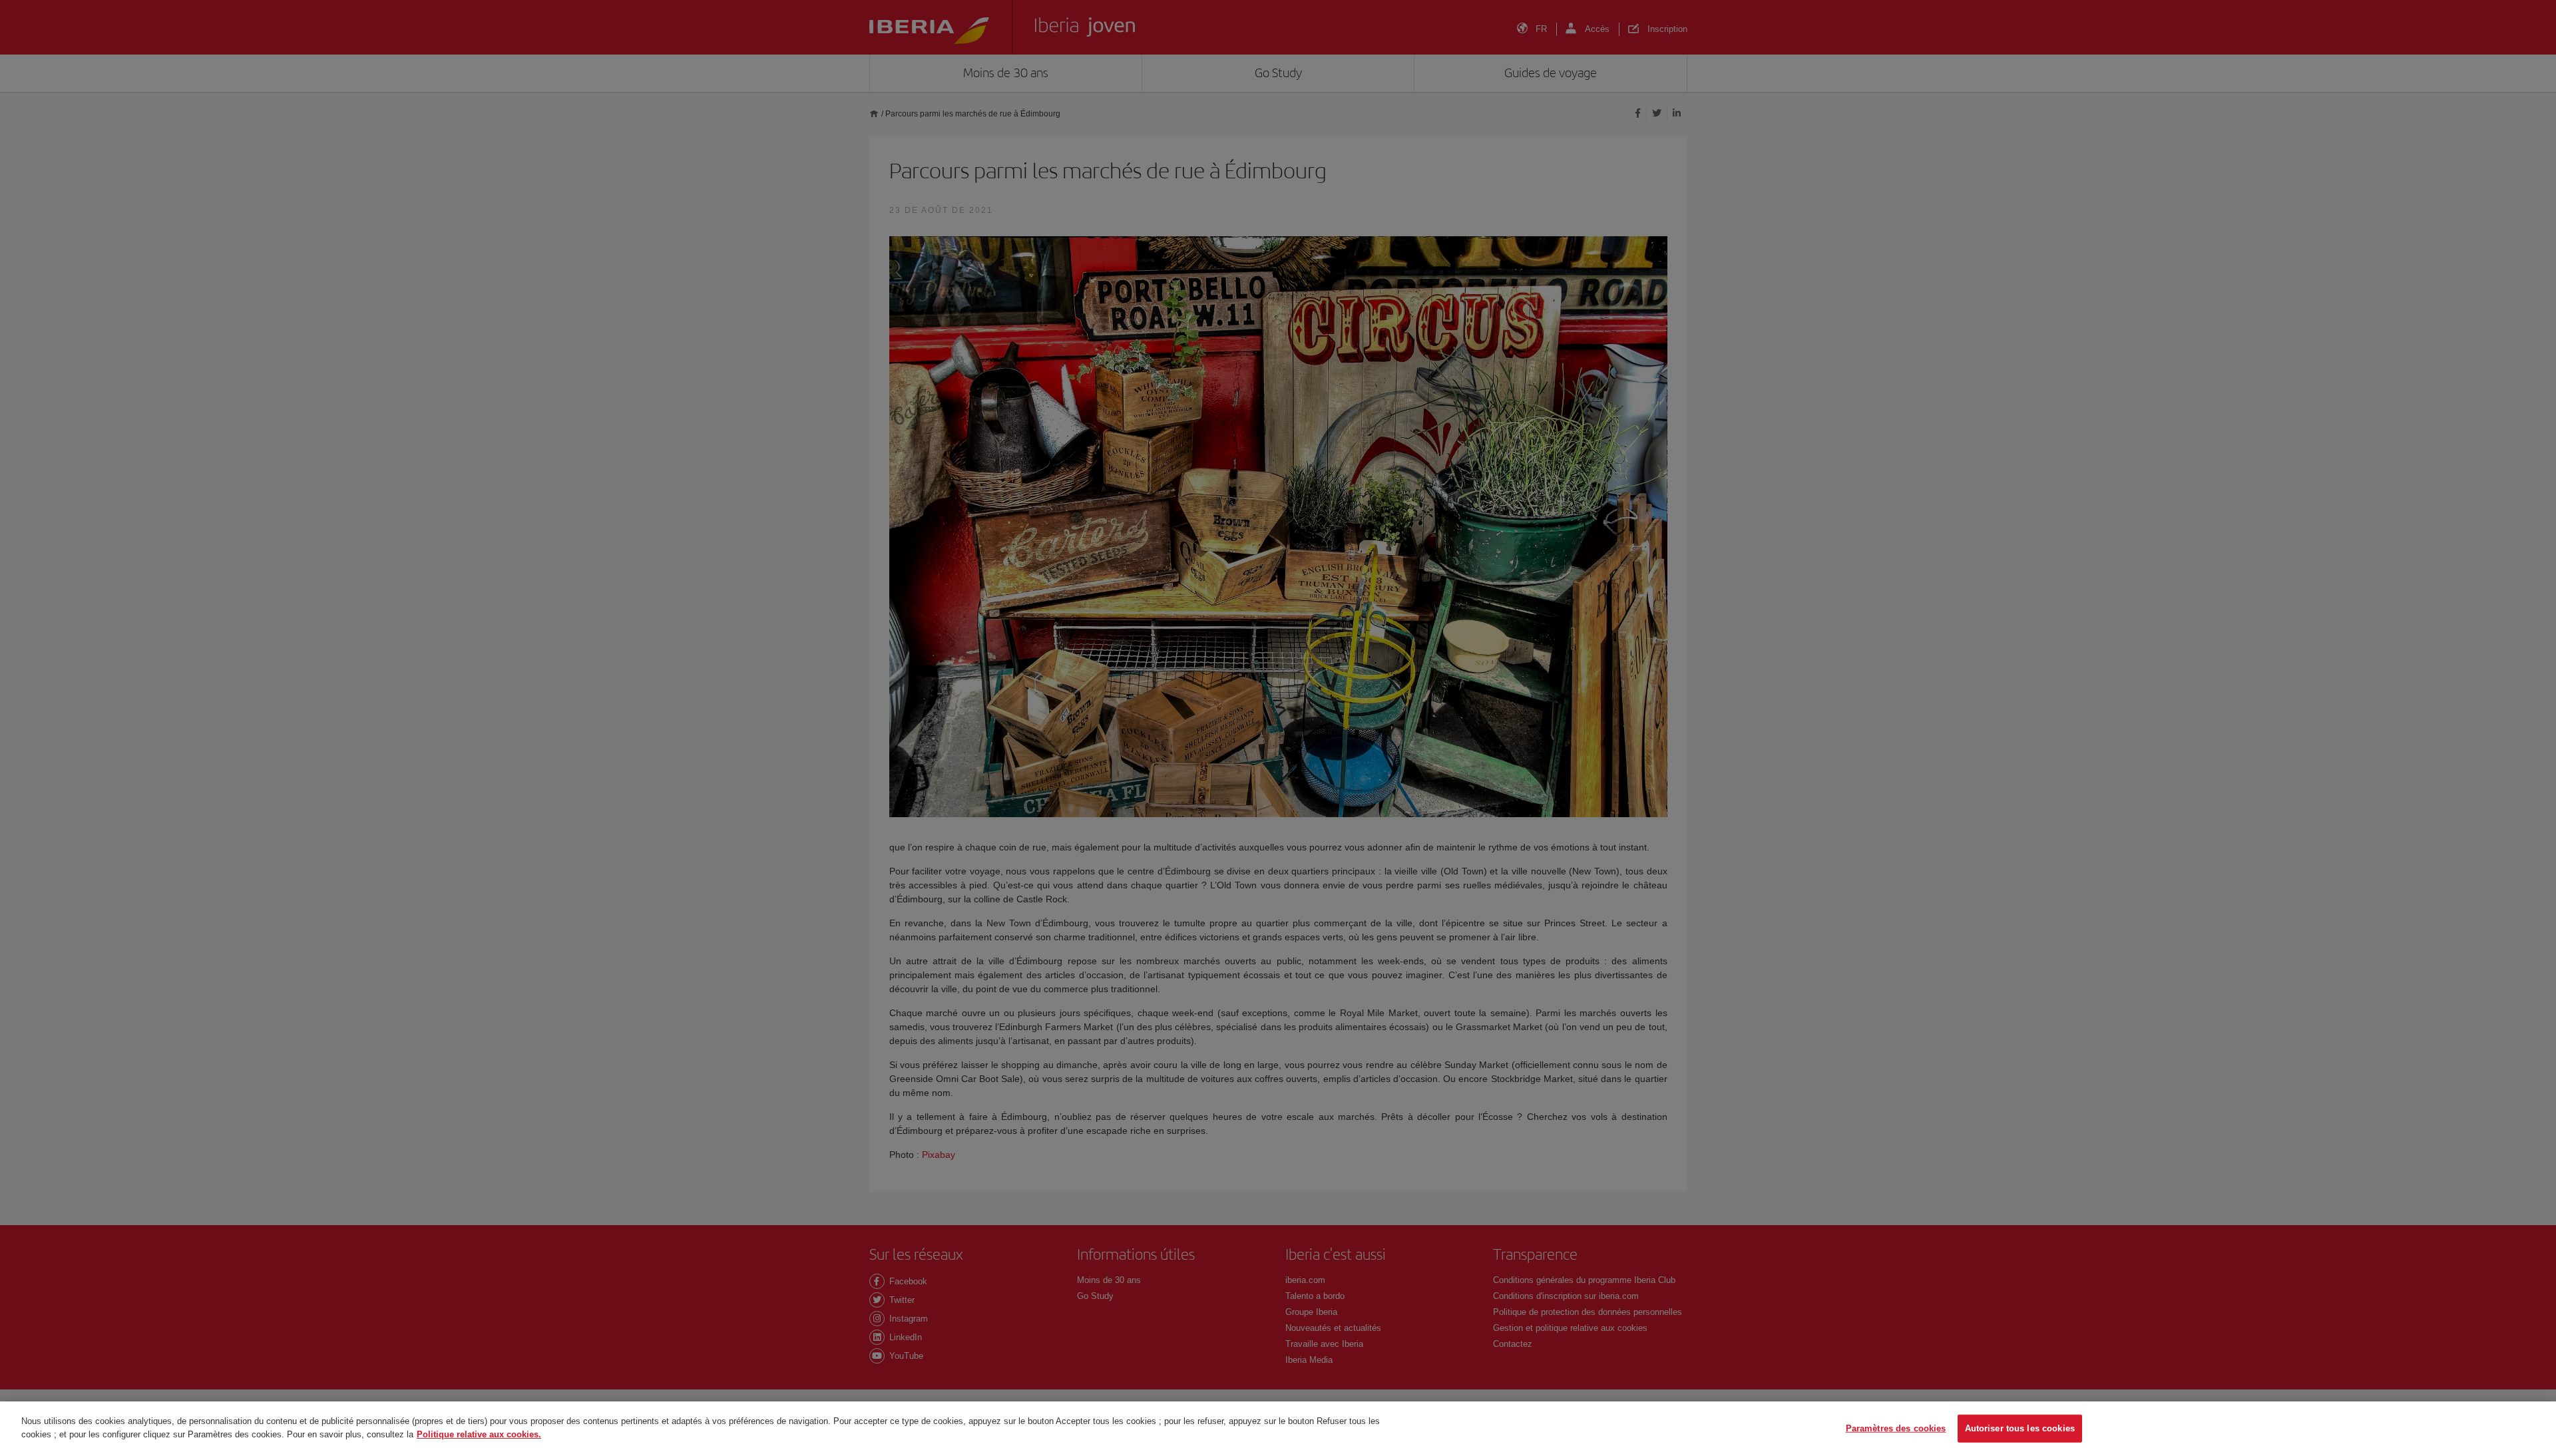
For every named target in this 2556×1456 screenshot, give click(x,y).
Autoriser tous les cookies (2020, 1428)
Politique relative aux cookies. (479, 1434)
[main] (1278, 1429)
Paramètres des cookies (1896, 1428)
